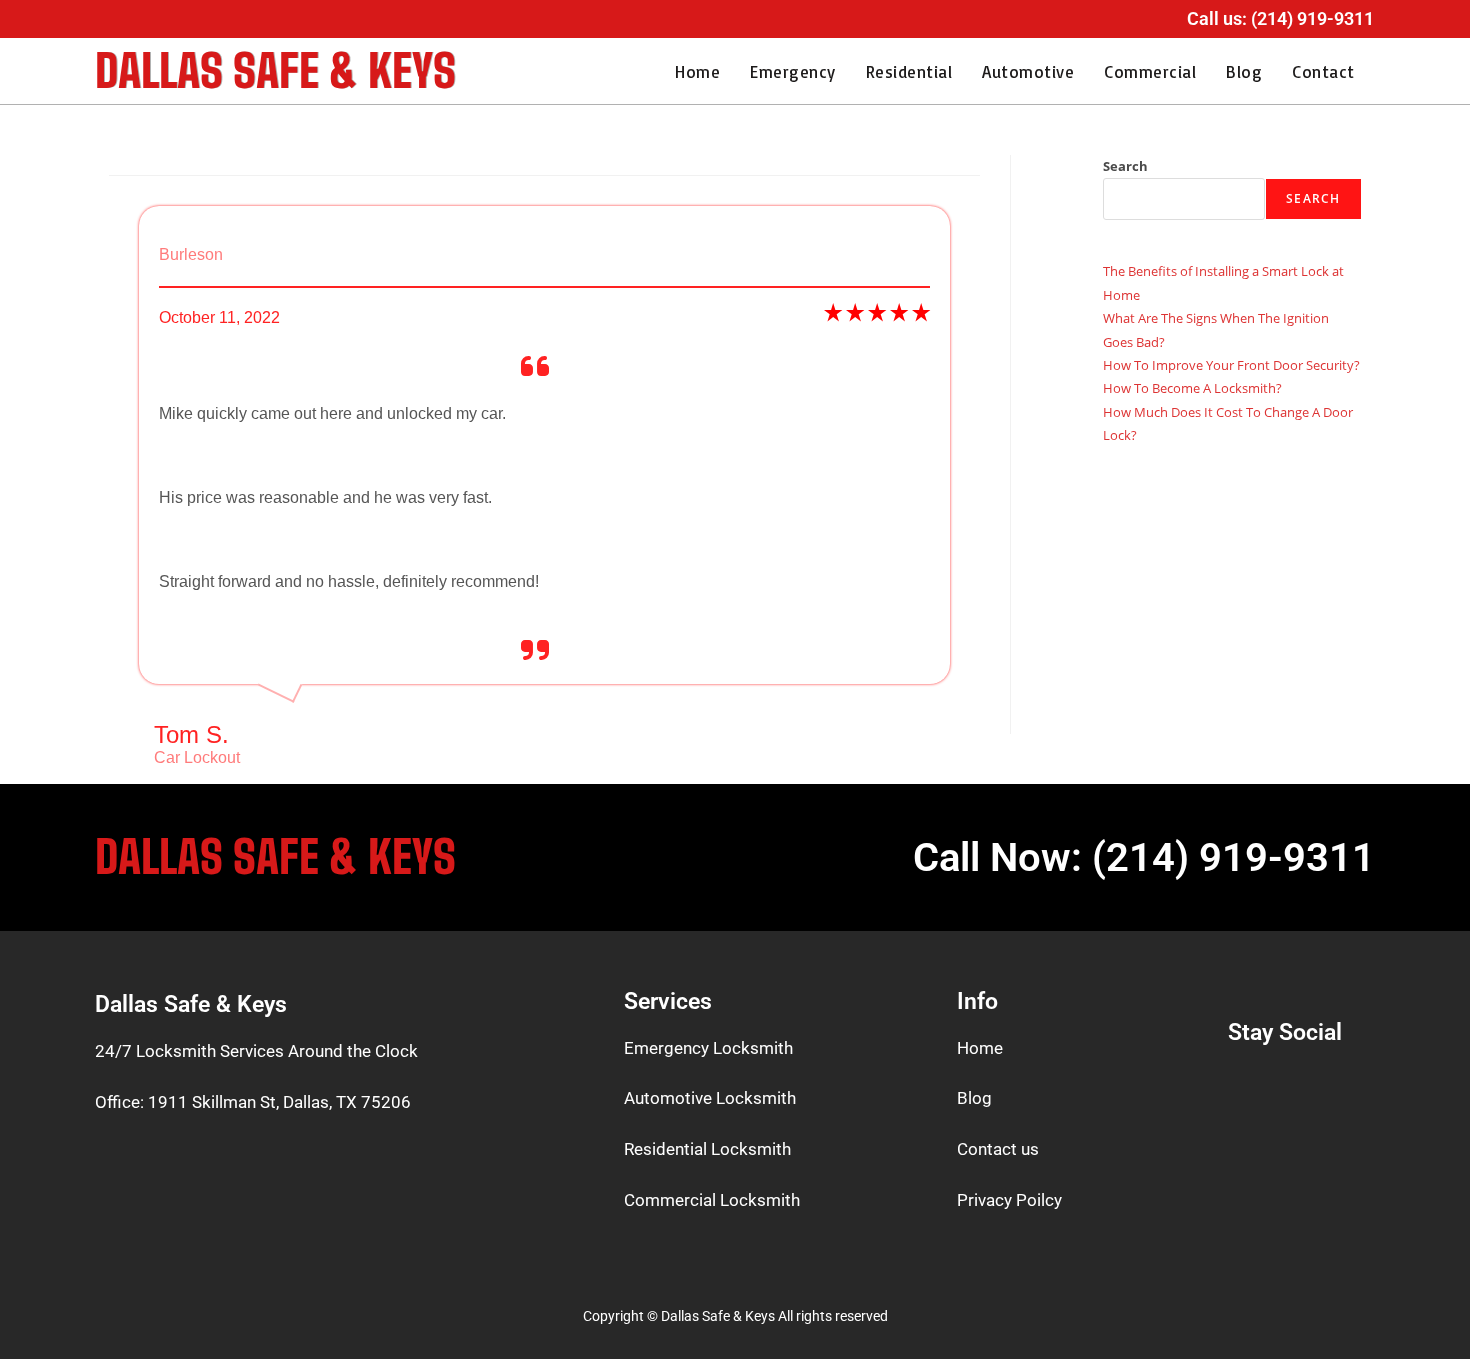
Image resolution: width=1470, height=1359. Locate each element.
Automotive (1028, 71)
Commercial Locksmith (712, 1200)
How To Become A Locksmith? (1192, 388)
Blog (1244, 71)
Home (697, 71)
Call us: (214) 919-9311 (1280, 18)
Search (1125, 166)
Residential (909, 71)
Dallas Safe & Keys (275, 71)
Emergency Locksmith (708, 1048)
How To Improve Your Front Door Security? (1231, 365)
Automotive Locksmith (710, 1098)
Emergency (793, 71)
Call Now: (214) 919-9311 (1144, 857)
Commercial (1150, 71)
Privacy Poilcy (1009, 1200)
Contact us (998, 1149)
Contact (1323, 71)
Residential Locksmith (707, 1149)
